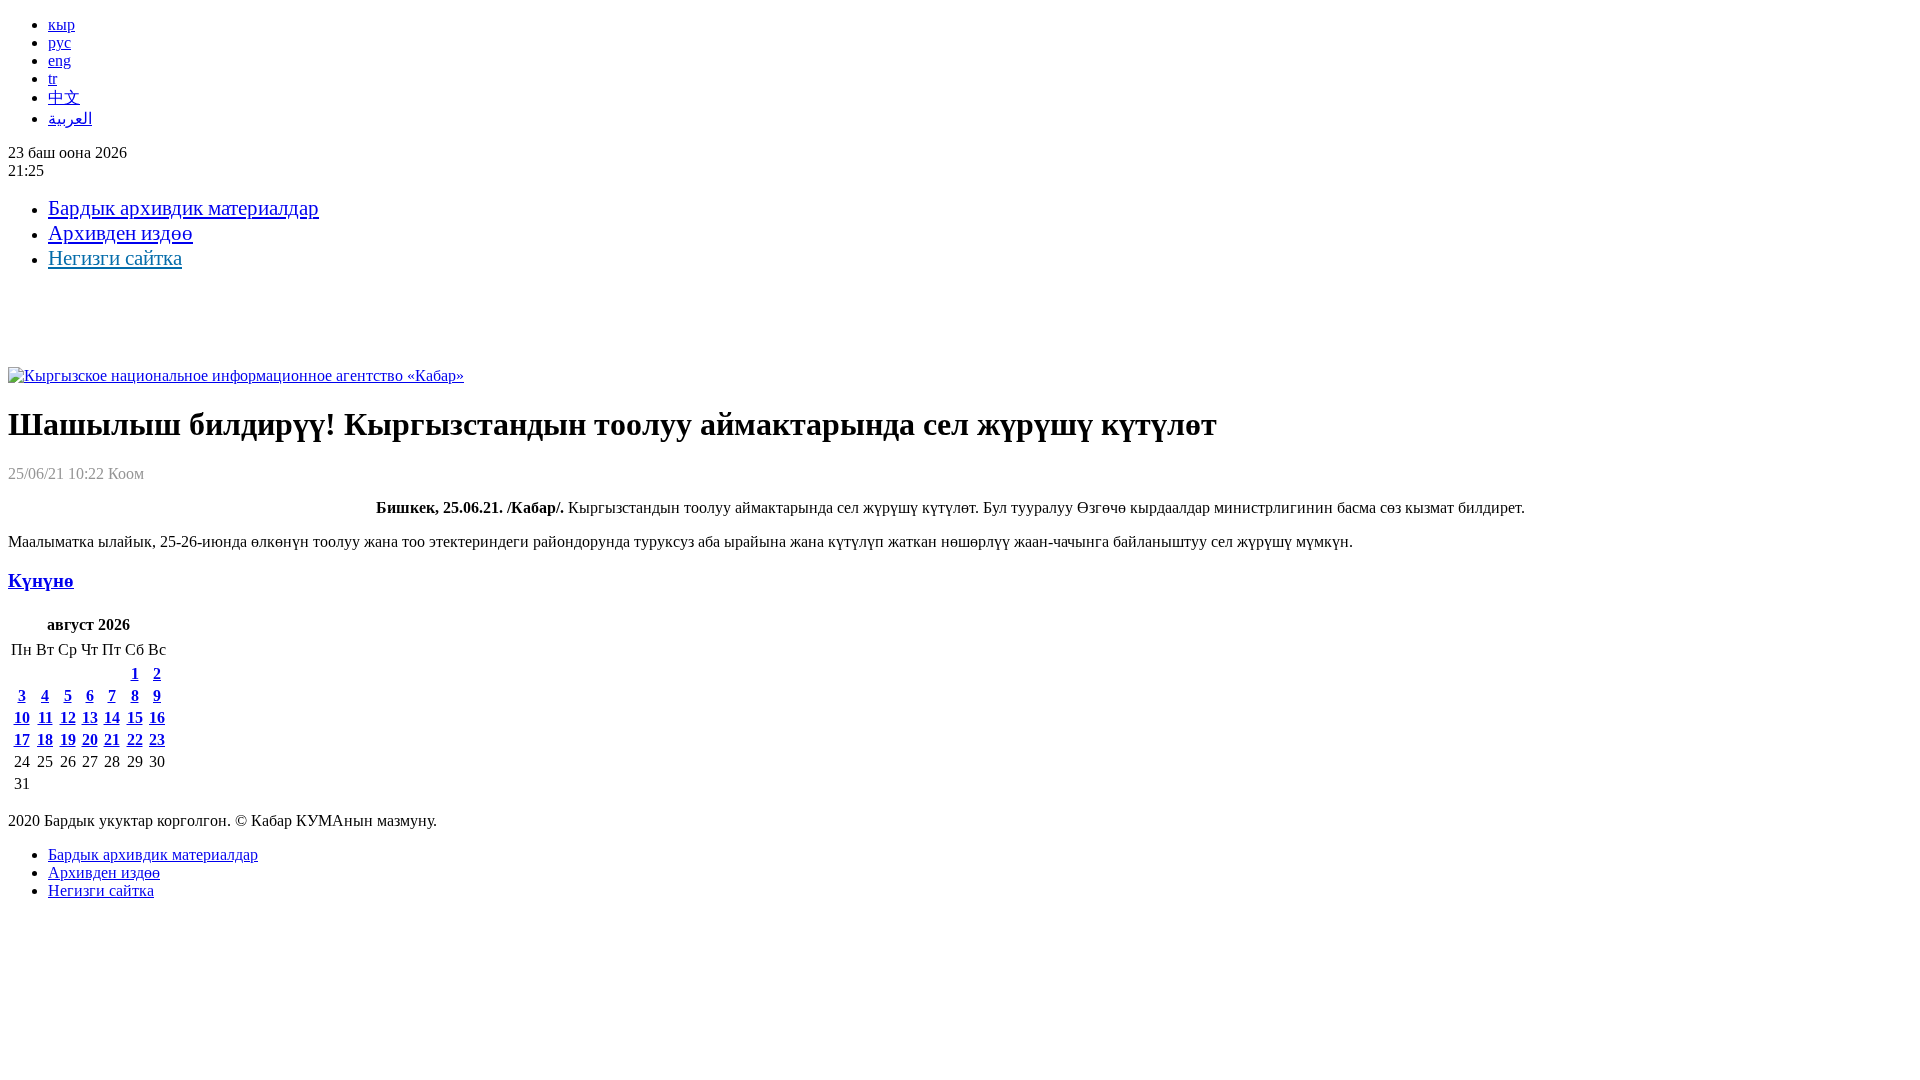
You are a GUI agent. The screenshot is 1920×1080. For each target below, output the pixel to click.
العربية (70, 118)
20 (90, 739)
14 (112, 717)
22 (135, 739)
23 (157, 739)
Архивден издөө (120, 233)
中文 (64, 97)
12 (68, 717)
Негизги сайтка (115, 258)
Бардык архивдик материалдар (183, 208)
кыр (61, 24)
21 (112, 739)
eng (59, 60)
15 (135, 717)
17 (22, 739)
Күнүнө (41, 580)
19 (68, 739)
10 (22, 717)
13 (90, 717)
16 (157, 717)
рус (59, 42)
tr (52, 78)
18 (45, 739)
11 (45, 717)
